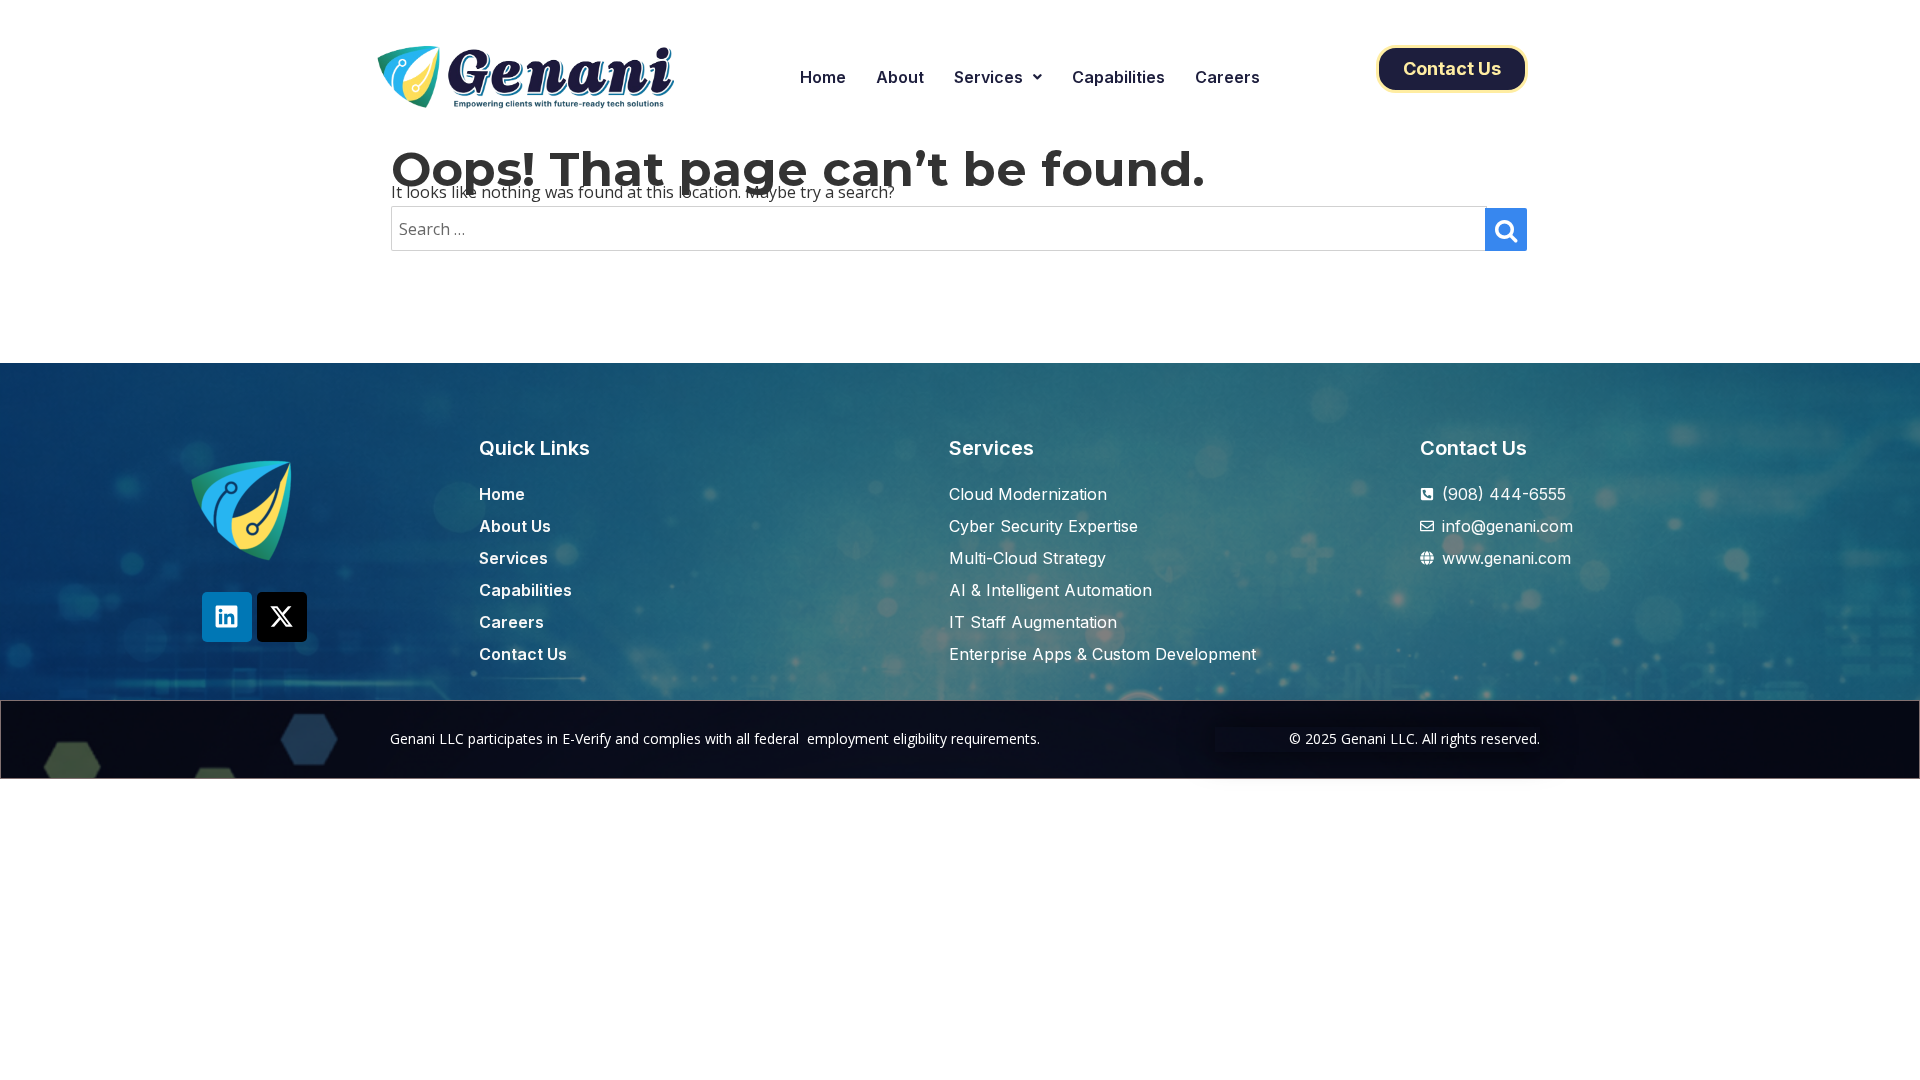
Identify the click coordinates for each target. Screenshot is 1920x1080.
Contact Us (1473, 448)
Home (823, 77)
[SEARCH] (1506, 229)
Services (988, 77)
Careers (1227, 77)
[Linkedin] (227, 617)
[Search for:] (939, 229)
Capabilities (1118, 77)
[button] (998, 77)
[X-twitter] (282, 617)
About (900, 77)
